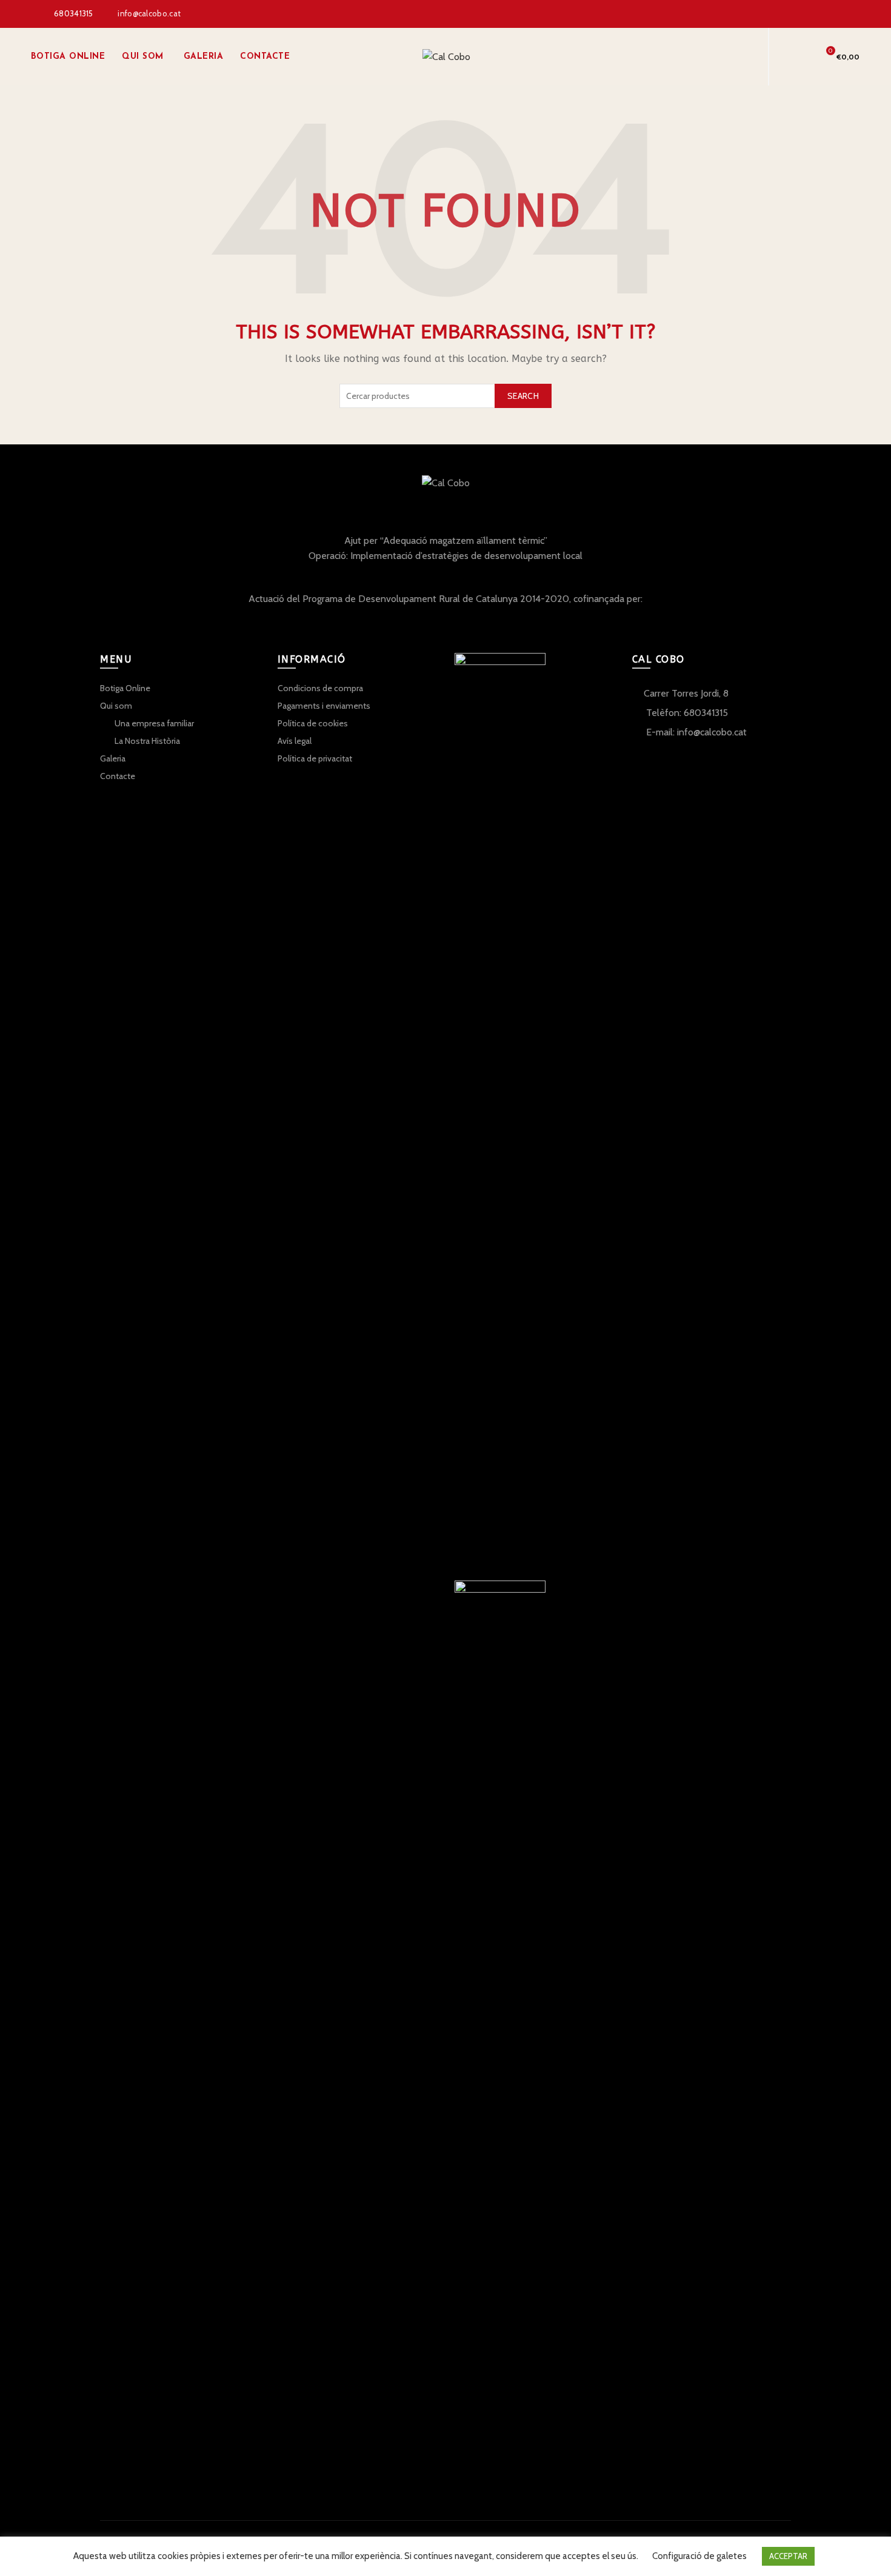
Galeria (204, 57)
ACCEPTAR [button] (788, 2556)
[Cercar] (796, 57)
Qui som (143, 57)
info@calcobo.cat (149, 13)
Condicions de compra (320, 688)
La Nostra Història (147, 741)
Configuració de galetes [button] (699, 2556)
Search (523, 396)
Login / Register (738, 57)
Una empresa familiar (154, 723)
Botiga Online (68, 57)
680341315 (74, 13)
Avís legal (295, 741)
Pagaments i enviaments (324, 706)
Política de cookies (313, 723)
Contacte (265, 57)
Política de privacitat (315, 758)
